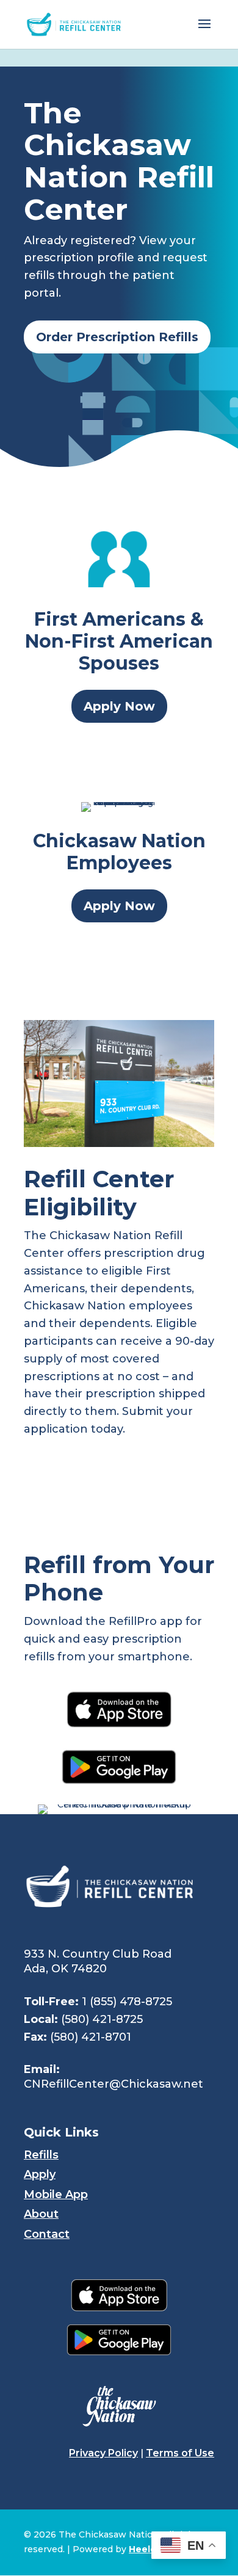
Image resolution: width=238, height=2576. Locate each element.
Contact (47, 2234)
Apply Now (119, 706)
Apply (40, 2174)
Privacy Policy (103, 2453)
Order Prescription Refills (117, 337)
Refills (41, 2155)
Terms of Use (180, 2453)
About (41, 2214)
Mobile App (56, 2194)
